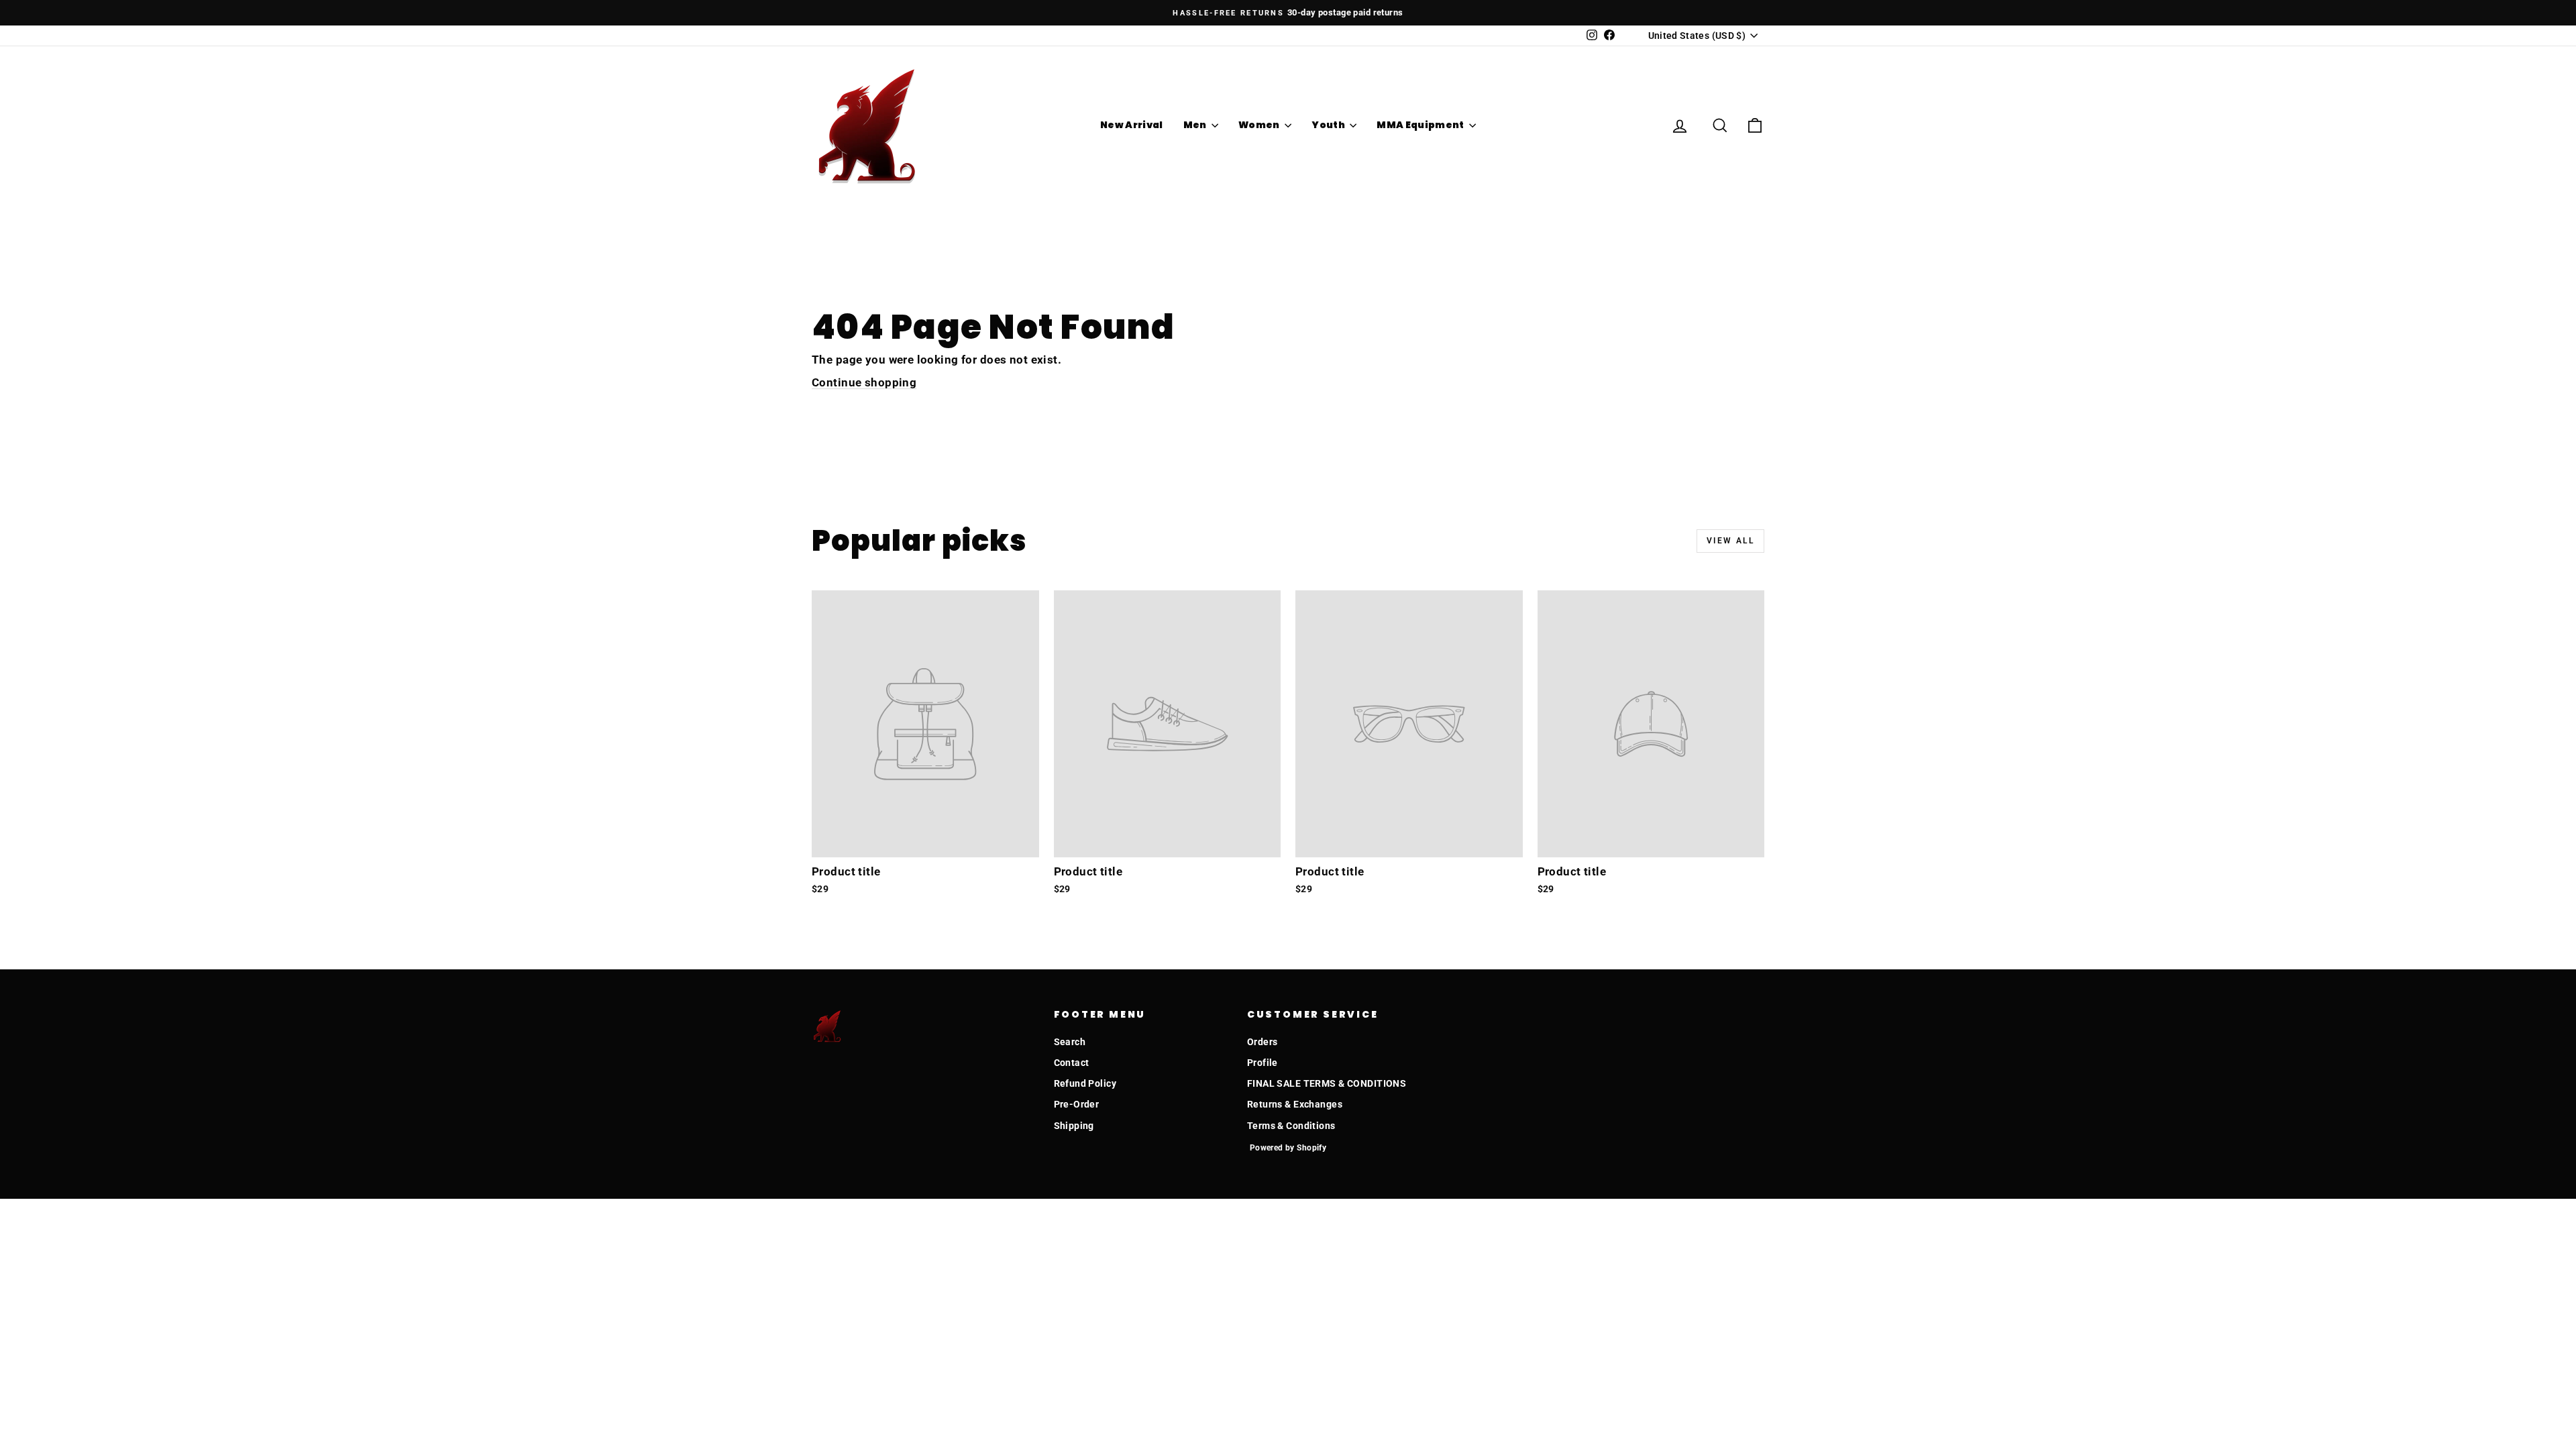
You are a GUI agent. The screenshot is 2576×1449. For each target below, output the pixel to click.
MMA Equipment (1421, 125)
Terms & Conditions (1291, 1126)
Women (1260, 125)
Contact (1072, 1063)
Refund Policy (1085, 1083)
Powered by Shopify (1288, 1148)
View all (1730, 541)
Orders (1263, 1042)
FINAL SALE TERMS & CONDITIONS (1327, 1083)
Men (1196, 125)
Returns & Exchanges (1295, 1104)
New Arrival (1132, 125)
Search (1070, 1042)
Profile (1263, 1063)
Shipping (1074, 1126)
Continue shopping (864, 382)
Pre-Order (1077, 1104)
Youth (1329, 125)
